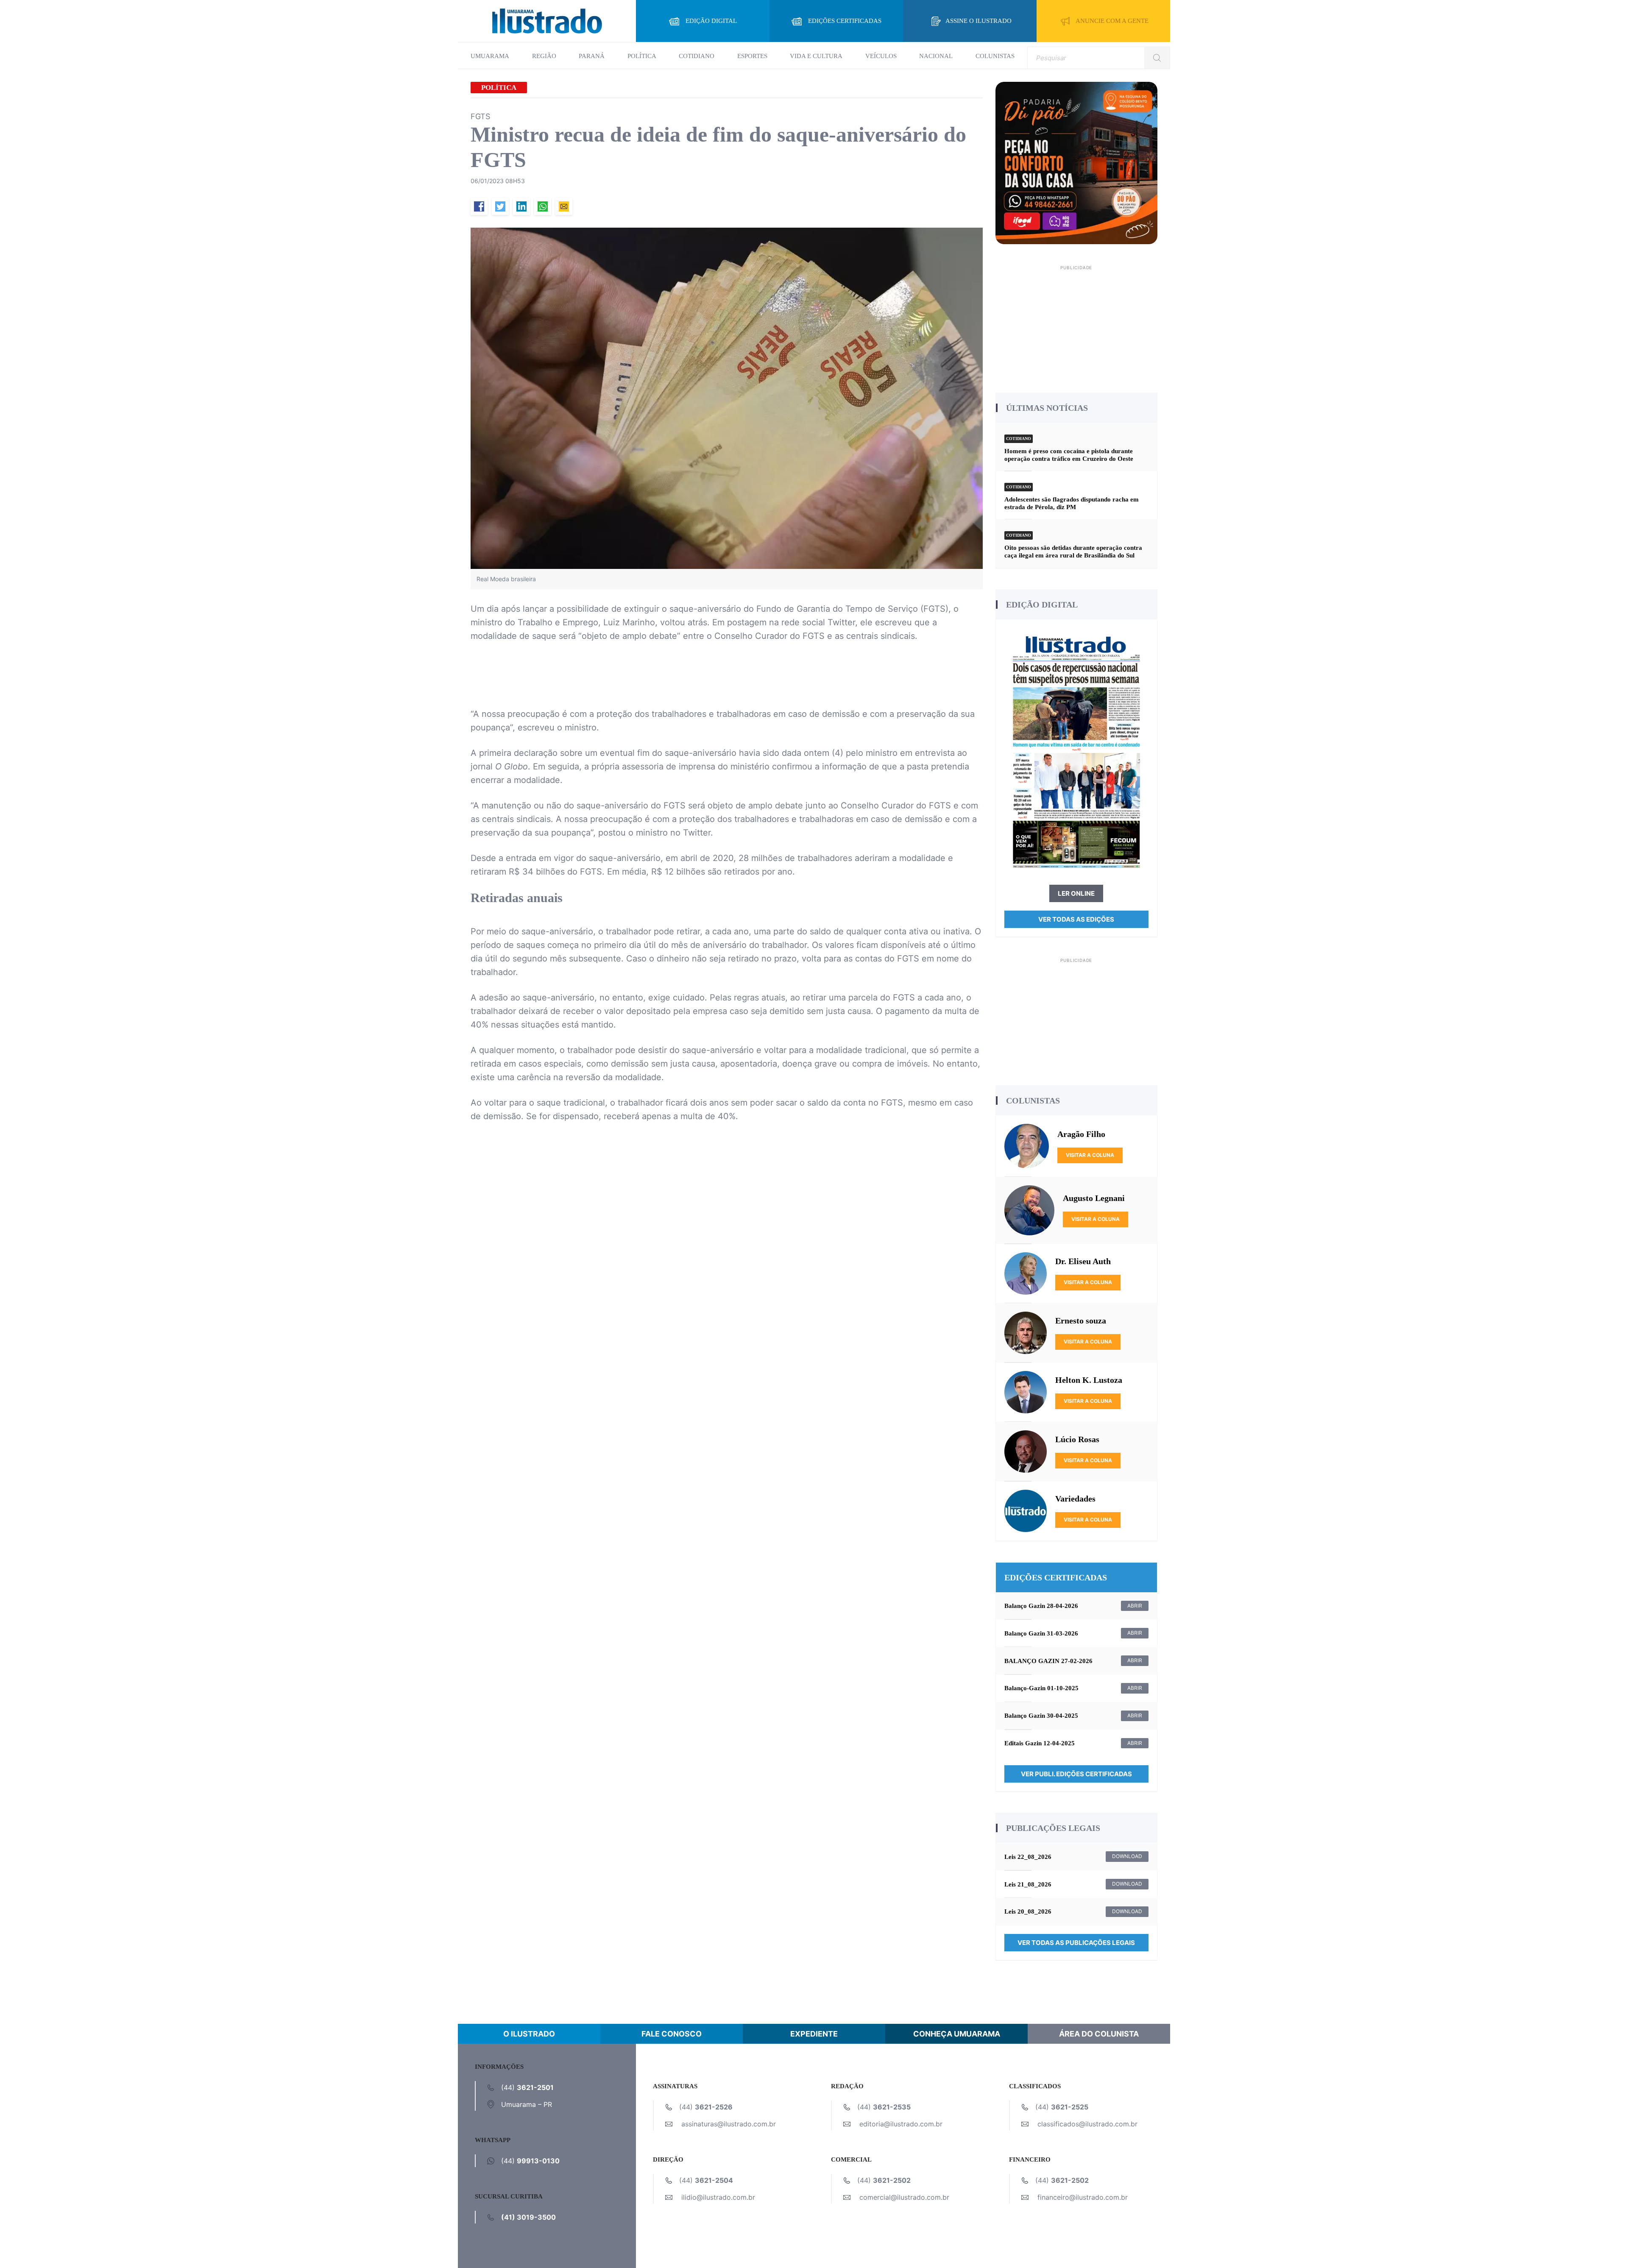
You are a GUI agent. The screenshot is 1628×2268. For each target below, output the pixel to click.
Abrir (1135, 1606)
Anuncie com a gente (1112, 21)
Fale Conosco (672, 2034)
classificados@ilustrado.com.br (1087, 2124)
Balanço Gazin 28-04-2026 (1041, 1606)
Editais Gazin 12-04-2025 (1040, 1743)
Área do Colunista (1099, 2034)
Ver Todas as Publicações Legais (1076, 1943)
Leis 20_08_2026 (1028, 1911)
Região (544, 56)
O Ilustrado (529, 2034)
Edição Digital (711, 21)
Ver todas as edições (1076, 919)
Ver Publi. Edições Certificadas (1076, 1774)
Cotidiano (697, 56)
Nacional (936, 56)
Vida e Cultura (816, 56)
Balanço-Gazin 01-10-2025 (1041, 1688)
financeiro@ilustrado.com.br (1083, 2197)
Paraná (592, 56)
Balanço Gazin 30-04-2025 (1041, 1716)
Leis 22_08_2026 (1028, 1857)
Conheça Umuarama (957, 2034)
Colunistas (995, 56)
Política (642, 56)
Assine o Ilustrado (978, 21)
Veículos (881, 56)
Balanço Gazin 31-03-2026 (1041, 1633)
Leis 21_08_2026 (1028, 1884)
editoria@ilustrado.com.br (901, 2124)
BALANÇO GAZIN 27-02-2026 (1048, 1661)
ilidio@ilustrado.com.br (718, 2197)
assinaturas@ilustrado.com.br (729, 2124)
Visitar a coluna (1090, 1155)
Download (1127, 1856)
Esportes (752, 56)
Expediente (814, 2034)
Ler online (1076, 893)
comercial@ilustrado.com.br (904, 2197)
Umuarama (490, 56)
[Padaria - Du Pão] (1077, 162)
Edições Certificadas (845, 21)
